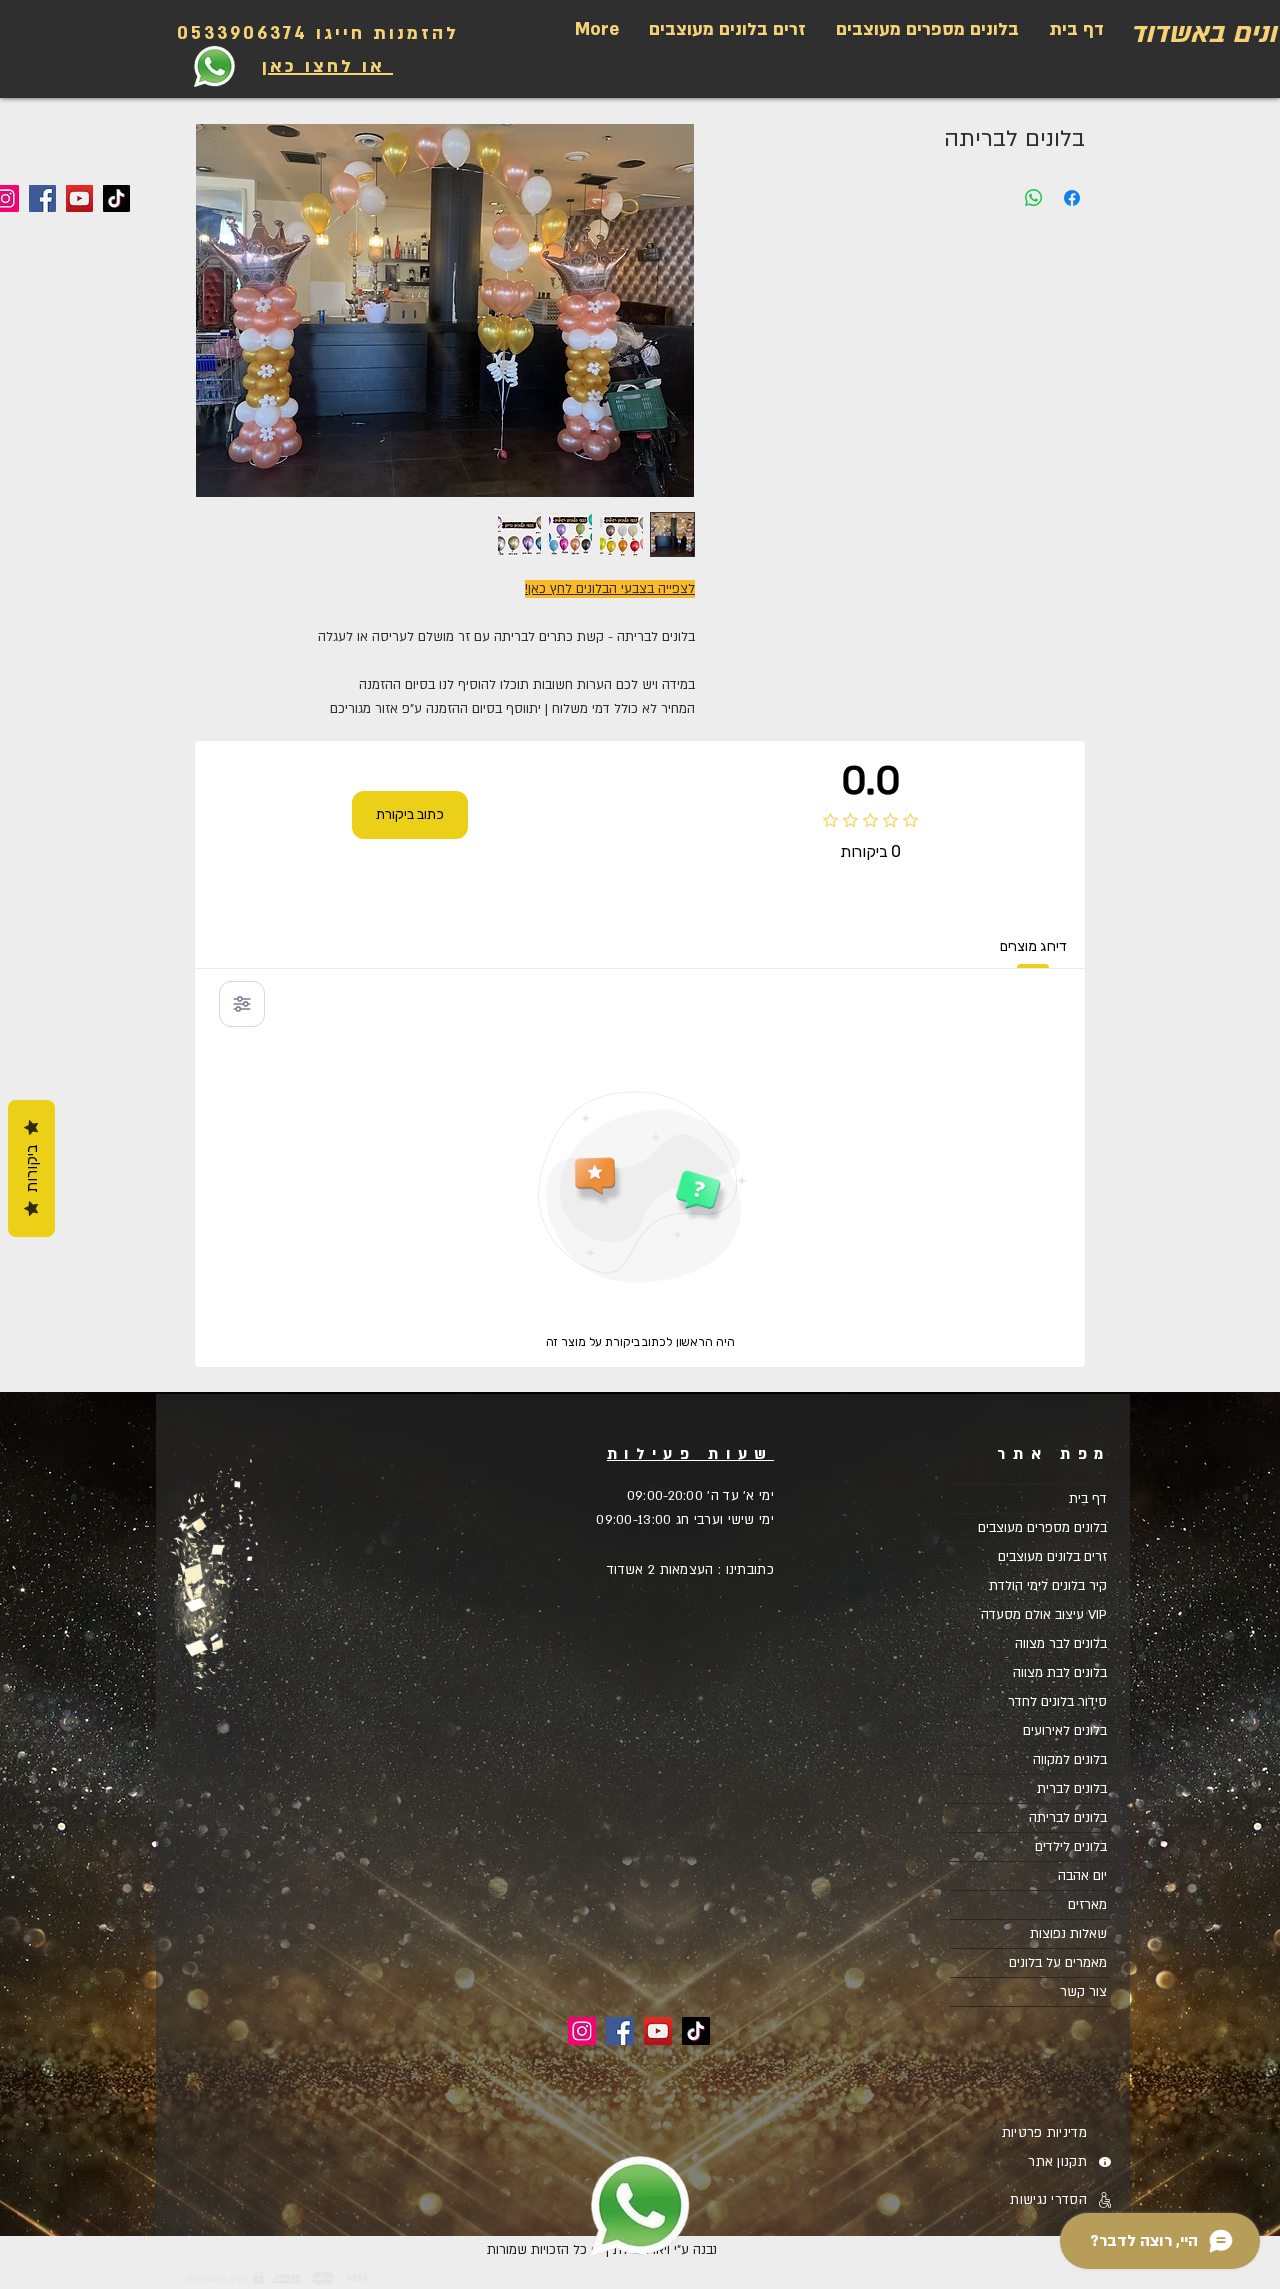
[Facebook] (42, 198)
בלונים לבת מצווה (1060, 1673)
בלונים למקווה (1070, 1760)
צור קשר (1083, 1992)
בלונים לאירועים (1065, 1731)
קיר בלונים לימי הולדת (1048, 1586)
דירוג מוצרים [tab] (1033, 946)
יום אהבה (1082, 1876)
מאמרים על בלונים (1058, 1963)
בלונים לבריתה (1068, 1818)
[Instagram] (582, 2031)
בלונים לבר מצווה (1061, 1644)
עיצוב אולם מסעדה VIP (1044, 1615)
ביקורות (31, 1168)
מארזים (1087, 1905)
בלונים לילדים (1071, 1847)
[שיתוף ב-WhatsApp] (1034, 198)
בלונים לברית (1072, 1789)
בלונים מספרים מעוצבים (1042, 1528)
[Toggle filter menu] (242, 1004)
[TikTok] (116, 198)
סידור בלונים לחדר (1057, 1702)
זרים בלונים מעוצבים (1052, 1557)
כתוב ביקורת (410, 814)
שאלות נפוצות (1068, 1934)
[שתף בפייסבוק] (1072, 198)
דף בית (1088, 1499)
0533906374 (242, 33)
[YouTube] (79, 198)
